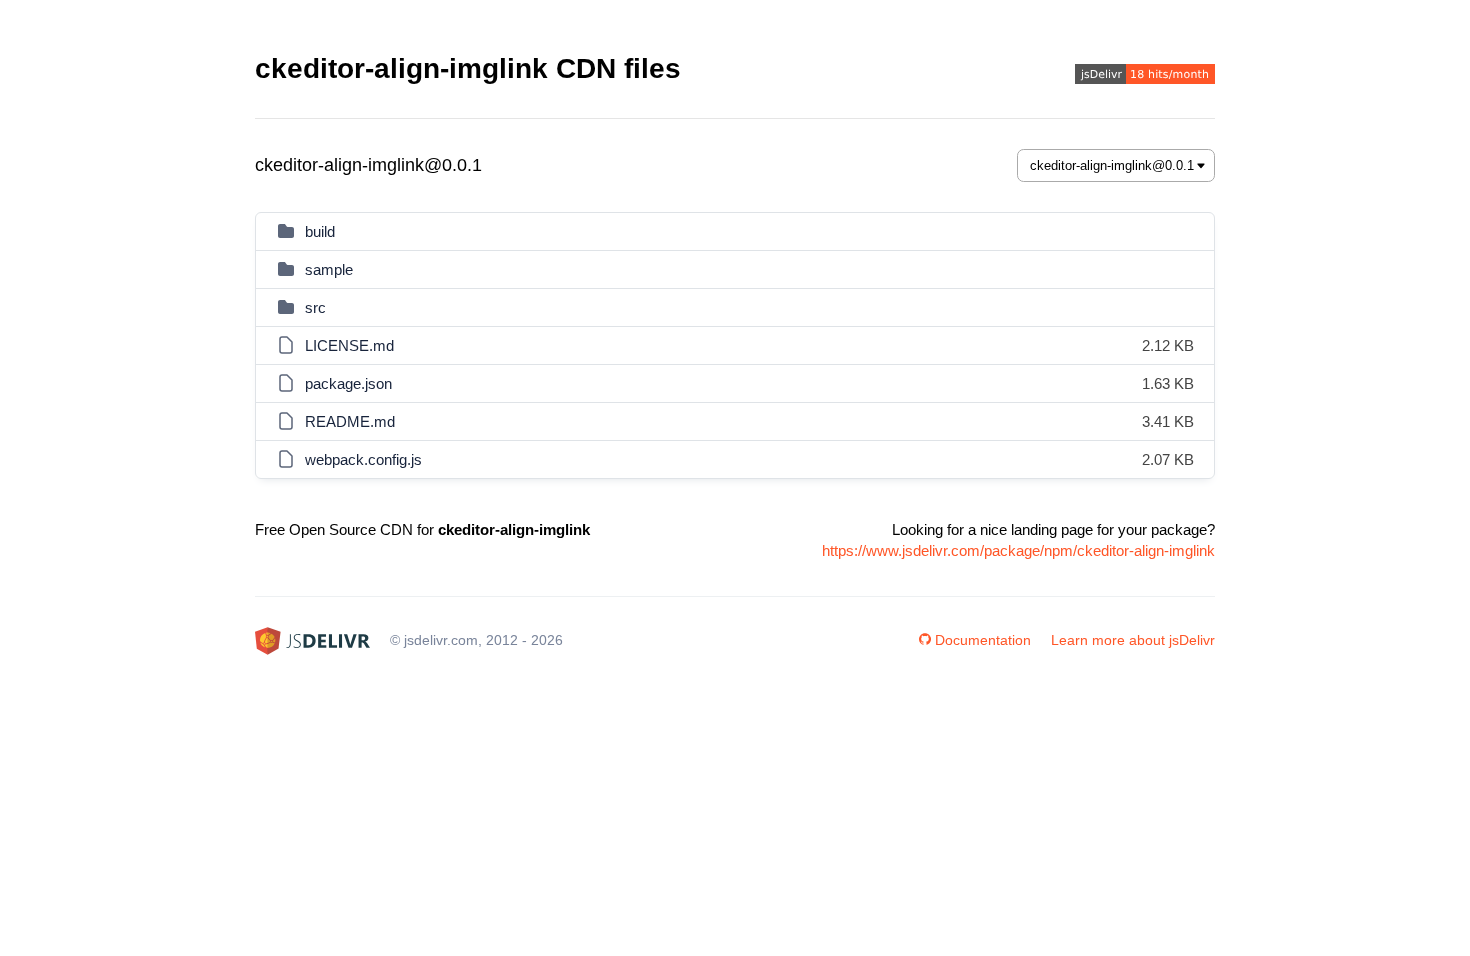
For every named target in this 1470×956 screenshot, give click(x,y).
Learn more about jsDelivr (1133, 640)
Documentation (983, 640)
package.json (348, 383)
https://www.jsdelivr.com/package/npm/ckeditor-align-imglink (1018, 550)
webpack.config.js (363, 459)
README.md (350, 421)
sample (329, 269)
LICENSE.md (349, 345)
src (315, 307)
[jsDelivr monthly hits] (1145, 76)
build (320, 231)
